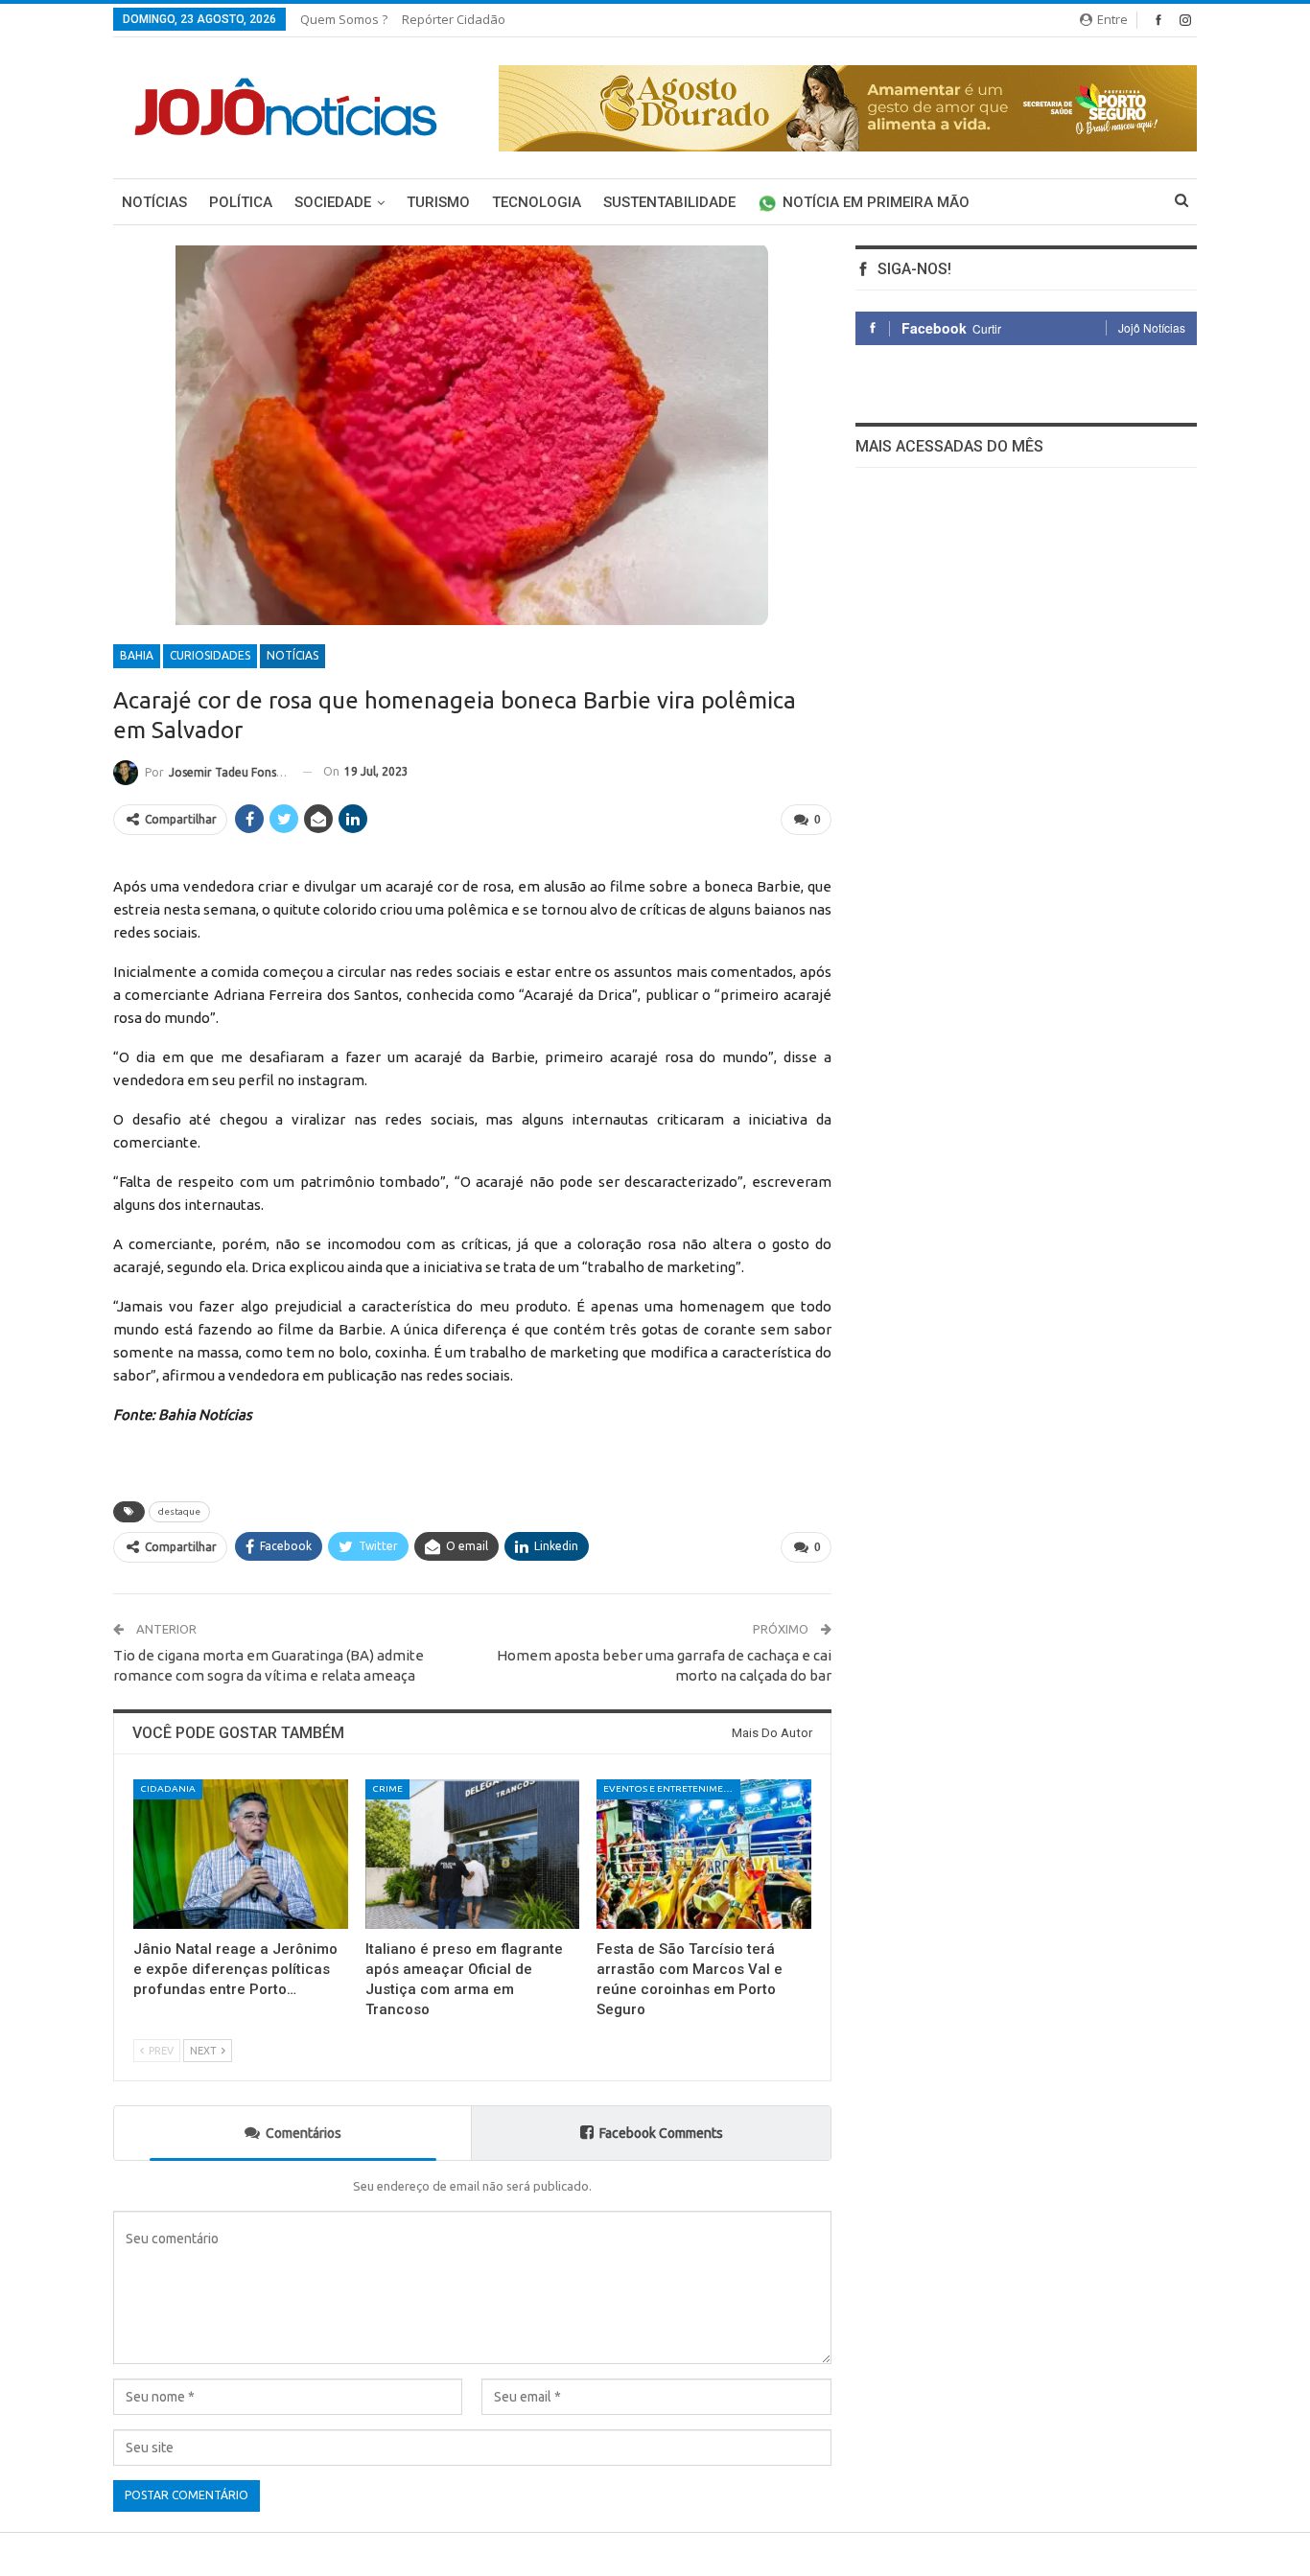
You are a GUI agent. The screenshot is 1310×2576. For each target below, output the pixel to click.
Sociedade (333, 202)
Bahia (137, 655)
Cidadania (168, 1788)
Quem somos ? (344, 19)
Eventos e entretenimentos (672, 1788)
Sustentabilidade (669, 202)
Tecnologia (537, 202)
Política (241, 202)
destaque (179, 1511)
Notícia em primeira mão (876, 202)
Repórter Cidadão (454, 19)
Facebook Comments (661, 2133)
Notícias (154, 202)
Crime (387, 1788)
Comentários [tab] (304, 2133)
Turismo (438, 202)
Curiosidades (210, 655)
